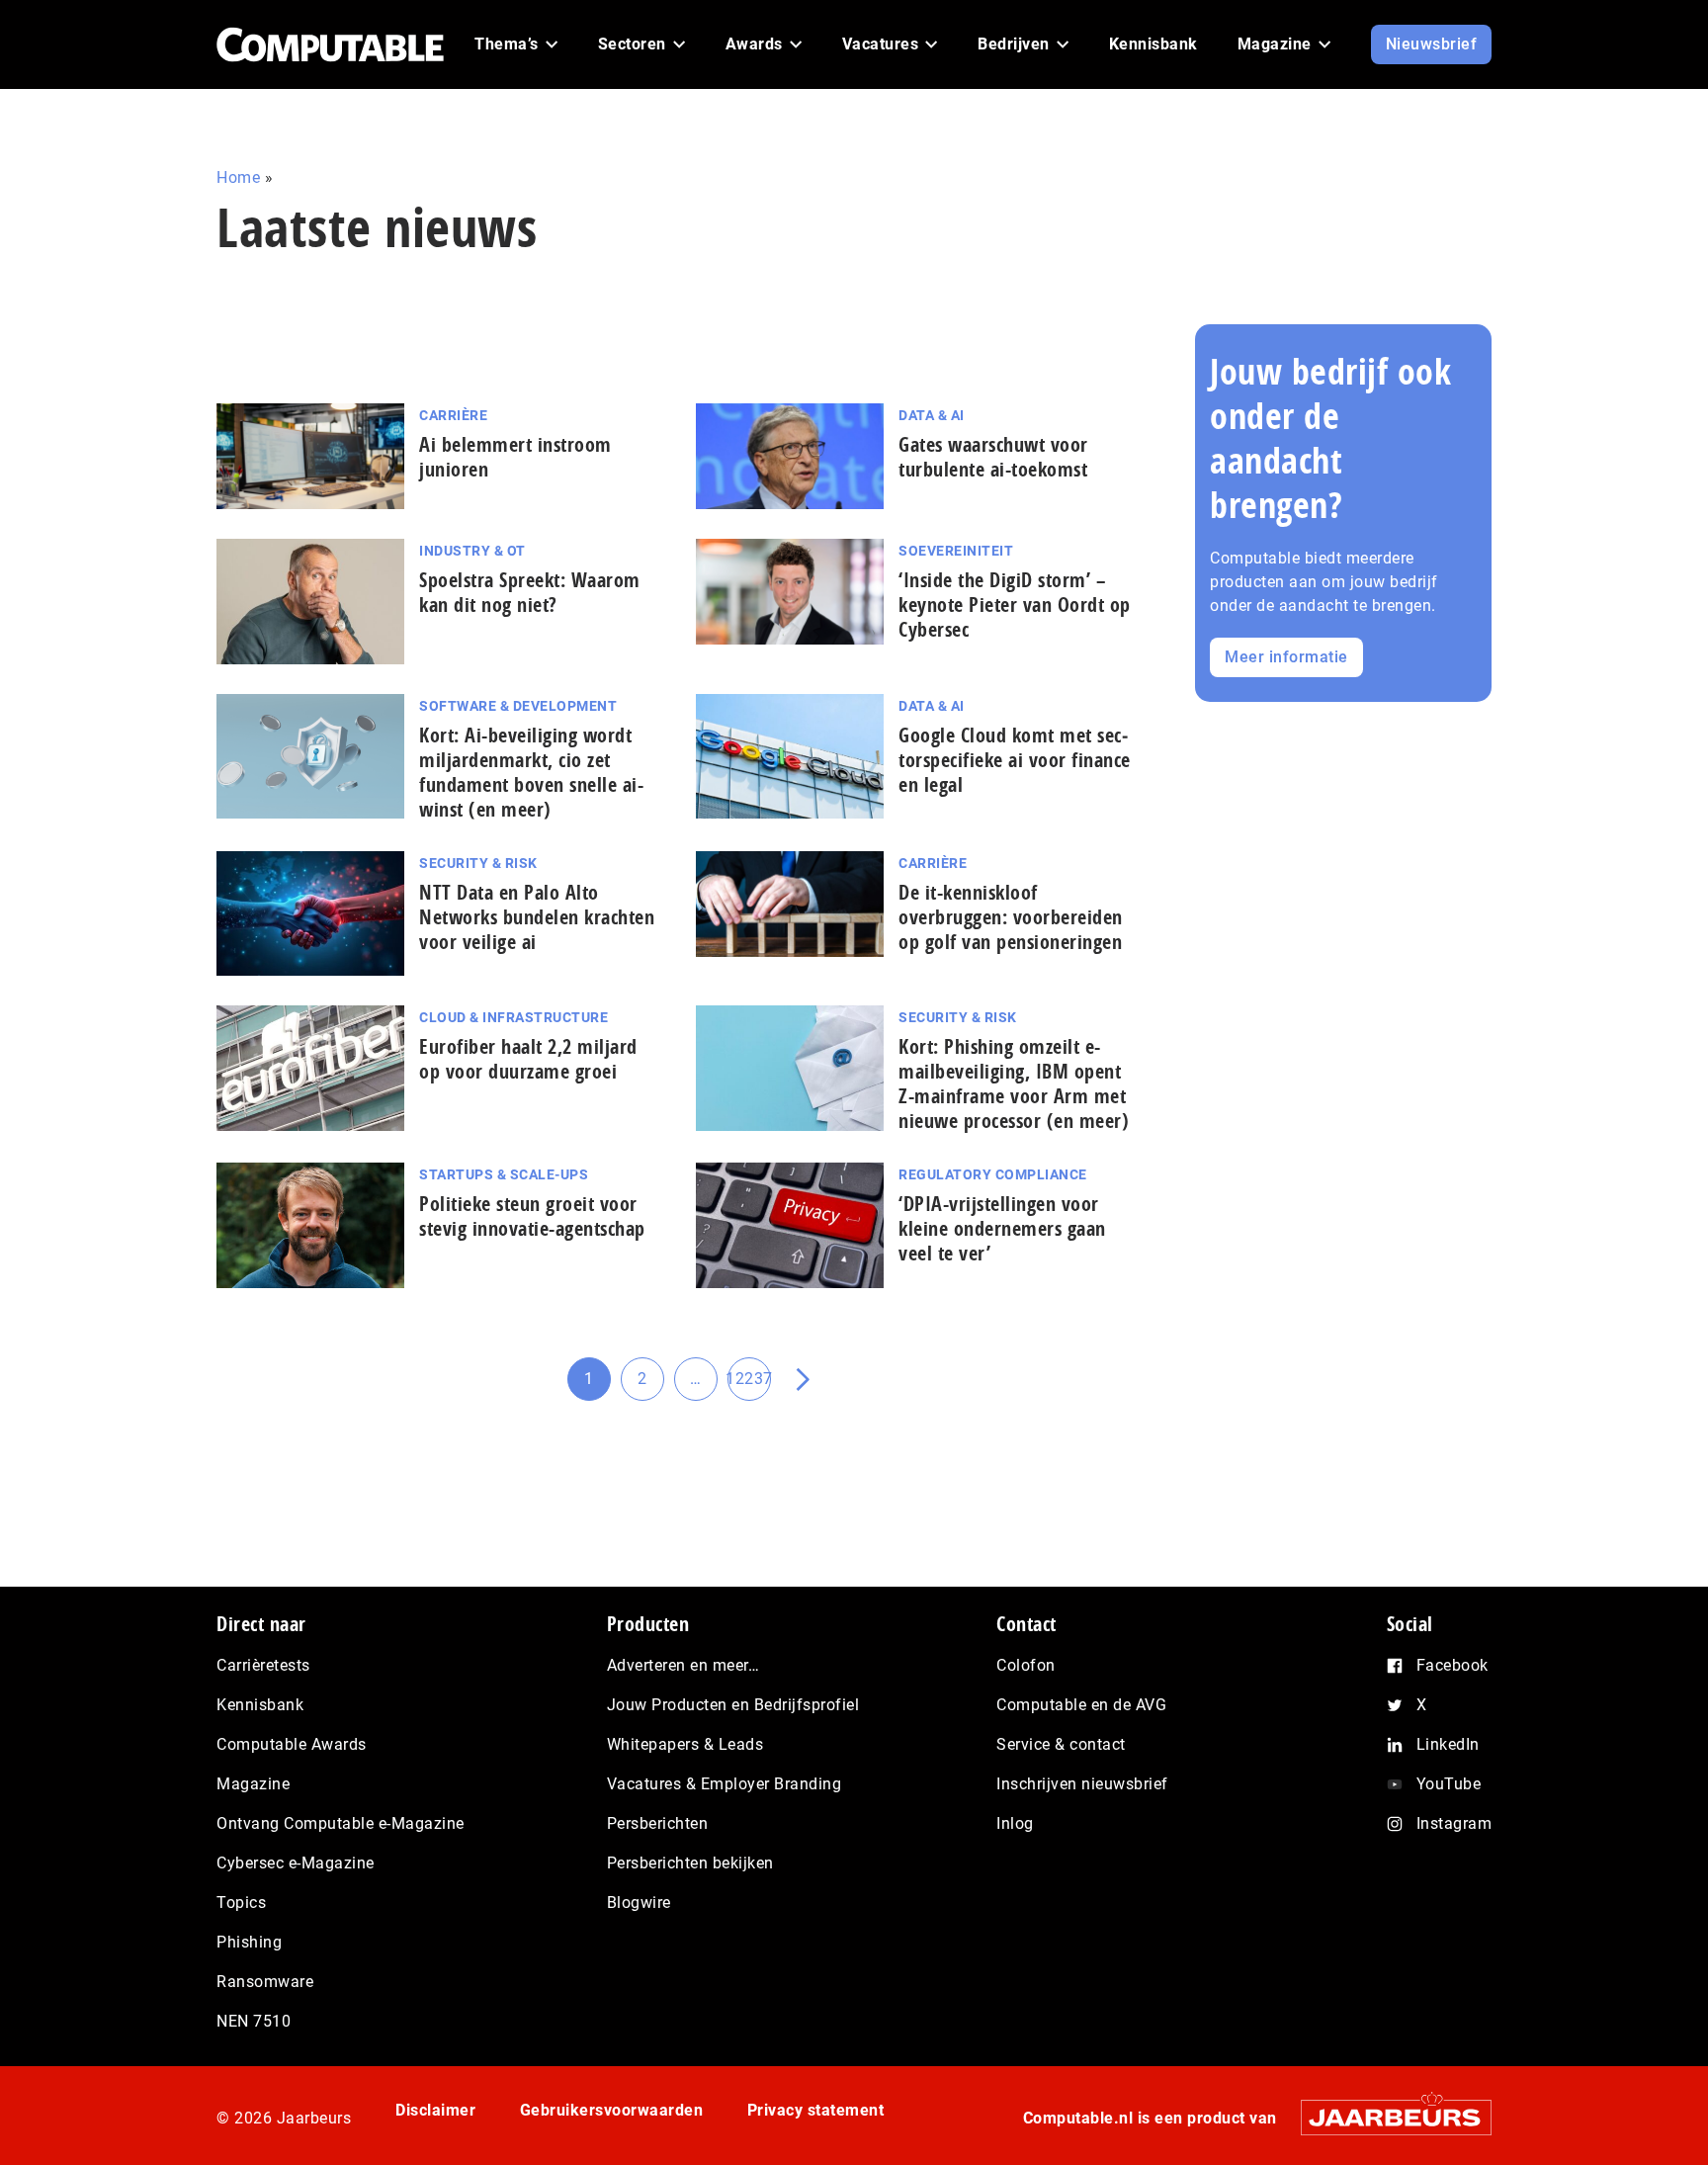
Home (238, 177)
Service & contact (1061, 1744)
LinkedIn (1448, 1744)
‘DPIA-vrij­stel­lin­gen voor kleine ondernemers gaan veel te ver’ (1002, 1228)
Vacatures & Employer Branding (725, 1784)
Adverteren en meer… (683, 1665)
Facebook (1452, 1665)
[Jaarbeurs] (1386, 2117)
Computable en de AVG (1081, 1705)
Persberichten (658, 1823)
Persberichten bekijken (690, 1863)
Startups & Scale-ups (504, 1174)
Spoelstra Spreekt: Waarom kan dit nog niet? (530, 592)
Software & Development (518, 706)
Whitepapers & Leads (685, 1744)
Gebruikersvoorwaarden (612, 2110)
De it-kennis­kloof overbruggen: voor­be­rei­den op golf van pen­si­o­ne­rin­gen (1011, 917)
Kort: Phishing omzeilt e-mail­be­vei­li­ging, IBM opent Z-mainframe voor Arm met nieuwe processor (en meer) (1014, 1083)
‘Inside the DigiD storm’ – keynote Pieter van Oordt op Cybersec (1015, 605)
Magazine (253, 1784)
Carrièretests (263, 1665)
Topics (241, 1903)
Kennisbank (260, 1705)
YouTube (1449, 1784)
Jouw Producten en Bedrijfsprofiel (733, 1705)
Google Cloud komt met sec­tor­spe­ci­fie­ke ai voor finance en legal (1015, 760)
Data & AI (932, 415)
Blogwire (639, 1903)
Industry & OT (472, 551)
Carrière (453, 415)
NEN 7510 (254, 2021)
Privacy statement (816, 2110)
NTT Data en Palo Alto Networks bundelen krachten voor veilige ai (537, 917)
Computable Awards (292, 1744)
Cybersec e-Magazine (296, 1863)
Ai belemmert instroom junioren (515, 457)
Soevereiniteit (956, 551)
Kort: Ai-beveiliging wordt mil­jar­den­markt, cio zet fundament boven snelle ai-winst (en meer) (531, 772)
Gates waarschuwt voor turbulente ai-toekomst (993, 457)
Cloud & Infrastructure (513, 1017)
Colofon (1026, 1665)
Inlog (1015, 1823)
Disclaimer (435, 2110)
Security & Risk (478, 863)
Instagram (1454, 1823)
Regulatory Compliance (993, 1174)
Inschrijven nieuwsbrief (1082, 1784)
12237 (749, 1385)
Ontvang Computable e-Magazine (341, 1823)
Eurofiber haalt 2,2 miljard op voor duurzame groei (528, 1059)
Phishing (249, 1942)
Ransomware (265, 1982)
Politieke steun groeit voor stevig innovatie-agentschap (532, 1216)
